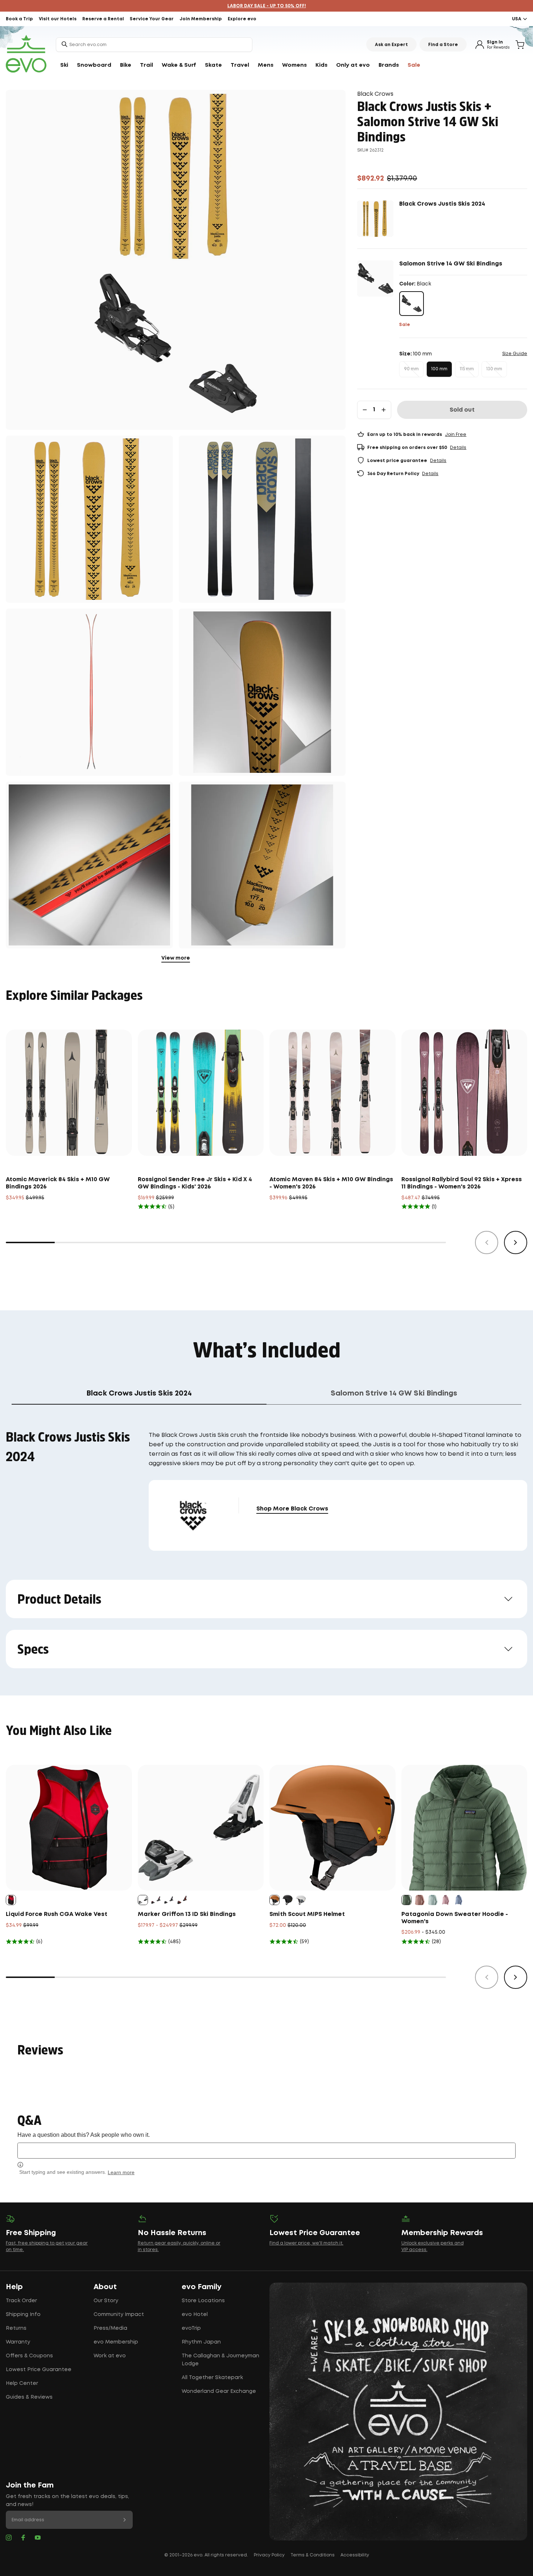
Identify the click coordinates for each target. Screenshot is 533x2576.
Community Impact (119, 2315)
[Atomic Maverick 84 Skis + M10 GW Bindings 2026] (69, 1093)
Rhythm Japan (201, 2342)
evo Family (202, 2287)
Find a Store (443, 45)
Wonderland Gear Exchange (219, 2391)
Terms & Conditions (313, 2555)
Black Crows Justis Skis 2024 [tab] (139, 1393)
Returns (16, 2328)
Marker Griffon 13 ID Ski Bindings (187, 1914)
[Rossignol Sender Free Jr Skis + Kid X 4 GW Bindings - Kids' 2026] (201, 1093)
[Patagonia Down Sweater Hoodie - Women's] (464, 1828)
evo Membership (116, 2342)
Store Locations (203, 2301)
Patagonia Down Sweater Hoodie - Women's (455, 1918)
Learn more (121, 2172)
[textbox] (266, 2150)
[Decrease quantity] (365, 410)
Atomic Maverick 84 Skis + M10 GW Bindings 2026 (58, 1183)
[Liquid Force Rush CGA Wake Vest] (69, 1828)
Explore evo (242, 19)
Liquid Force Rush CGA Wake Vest (57, 1914)
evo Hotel (195, 2315)
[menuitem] (64, 65)
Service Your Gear (152, 19)
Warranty (18, 2342)
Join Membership (201, 19)
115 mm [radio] (467, 369)
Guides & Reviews (29, 2397)
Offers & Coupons (29, 2356)
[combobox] (154, 45)
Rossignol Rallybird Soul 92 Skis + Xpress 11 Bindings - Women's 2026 (462, 1183)
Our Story (106, 2301)
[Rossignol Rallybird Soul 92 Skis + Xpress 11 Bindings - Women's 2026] (464, 1093)
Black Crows (375, 94)
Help (14, 2287)
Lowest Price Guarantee (39, 2370)
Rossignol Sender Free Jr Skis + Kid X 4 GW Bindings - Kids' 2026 (195, 1183)
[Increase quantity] (384, 410)
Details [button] (458, 448)
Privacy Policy (269, 2555)
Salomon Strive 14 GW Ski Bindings (451, 264)
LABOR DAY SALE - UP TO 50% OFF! (267, 6)
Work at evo (110, 2356)
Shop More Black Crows (292, 1509)
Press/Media (110, 2328)
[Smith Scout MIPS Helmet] (332, 1828)
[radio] (412, 304)
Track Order (21, 2301)
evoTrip (191, 2328)
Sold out (462, 410)
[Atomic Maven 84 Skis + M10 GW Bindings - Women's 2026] (332, 1093)
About (105, 2287)
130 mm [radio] (494, 369)
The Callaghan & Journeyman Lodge (220, 2360)
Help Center (22, 2383)
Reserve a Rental (103, 19)
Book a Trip (19, 19)
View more (176, 958)
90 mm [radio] (411, 369)
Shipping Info (23, 2315)
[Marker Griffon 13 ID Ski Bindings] (201, 1828)
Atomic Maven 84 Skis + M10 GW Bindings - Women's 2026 (331, 1183)
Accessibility (355, 2555)
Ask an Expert (391, 45)
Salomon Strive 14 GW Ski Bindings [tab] (394, 1393)
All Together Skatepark (212, 2378)
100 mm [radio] (439, 369)
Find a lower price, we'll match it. (306, 2243)
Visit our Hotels (58, 19)
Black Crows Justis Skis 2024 (442, 204)
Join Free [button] (456, 435)
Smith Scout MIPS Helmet (307, 1914)
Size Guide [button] (515, 354)
